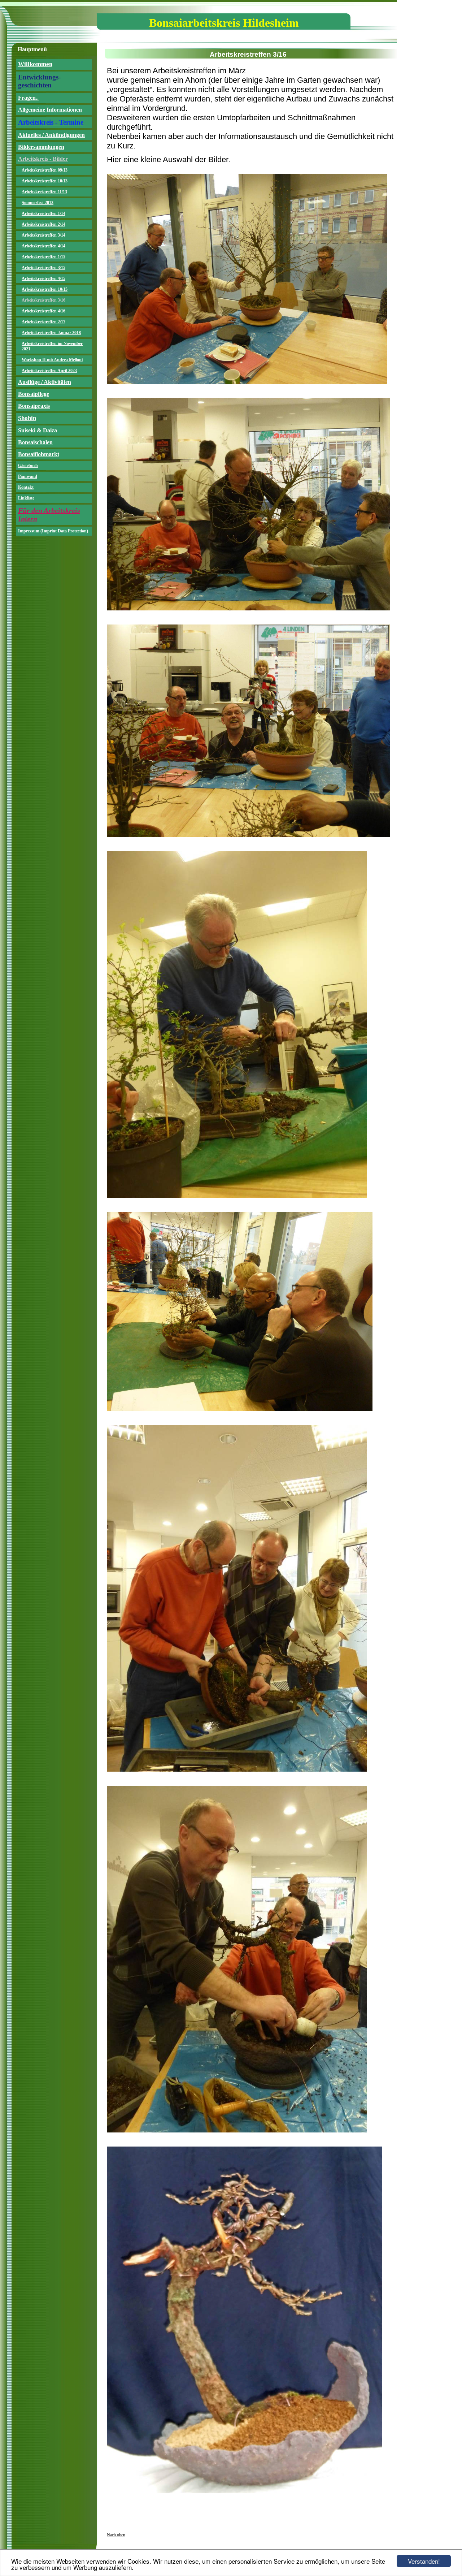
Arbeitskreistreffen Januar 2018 (51, 333)
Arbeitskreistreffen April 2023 (49, 371)
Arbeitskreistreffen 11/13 (44, 192)
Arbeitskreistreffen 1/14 (43, 213)
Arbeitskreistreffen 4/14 (43, 246)
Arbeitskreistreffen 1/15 (43, 257)
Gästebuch (28, 466)
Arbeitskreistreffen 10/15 (45, 289)
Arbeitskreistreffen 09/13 (45, 170)
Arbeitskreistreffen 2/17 (43, 322)
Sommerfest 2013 (38, 203)
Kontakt (26, 487)
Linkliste (26, 498)
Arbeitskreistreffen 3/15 (43, 268)
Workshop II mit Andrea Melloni (52, 360)
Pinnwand (28, 476)
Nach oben (116, 2535)
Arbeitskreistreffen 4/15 (43, 278)
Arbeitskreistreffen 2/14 (43, 224)
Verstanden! (424, 2561)
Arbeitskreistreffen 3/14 (43, 235)
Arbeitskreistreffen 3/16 (43, 300)
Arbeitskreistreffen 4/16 (43, 311)
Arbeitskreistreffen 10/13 (45, 181)
